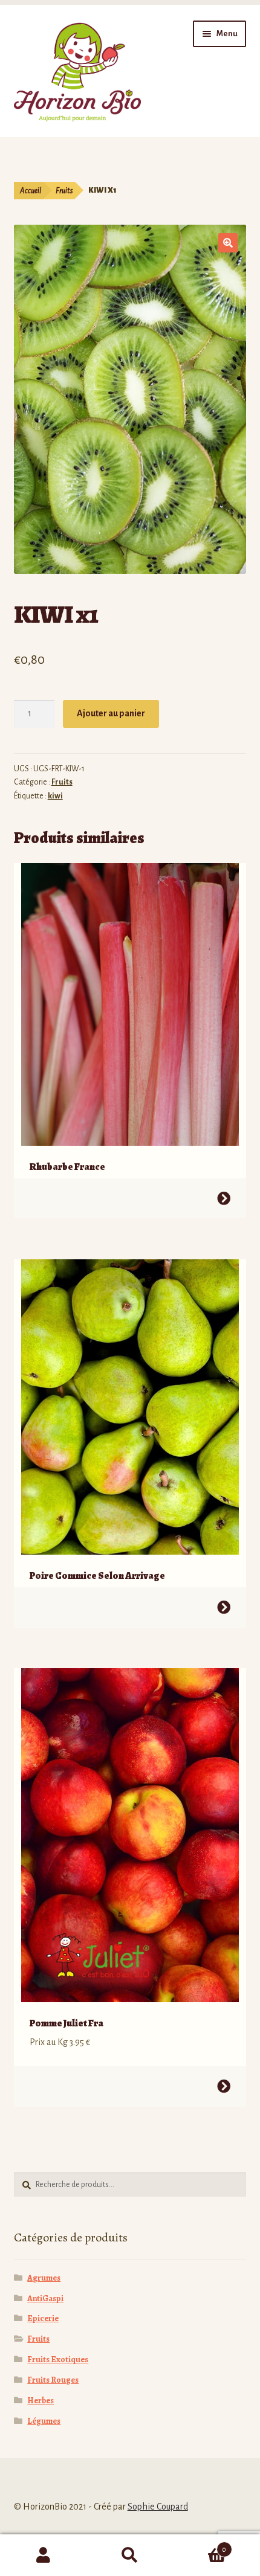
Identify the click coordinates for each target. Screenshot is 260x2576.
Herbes (41, 2401)
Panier (200, 2545)
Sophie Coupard (158, 2507)
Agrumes (44, 2278)
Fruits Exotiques (58, 2359)
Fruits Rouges (53, 2380)
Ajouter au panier (111, 713)
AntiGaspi (45, 2298)
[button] (228, 243)
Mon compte (43, 2555)
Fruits (64, 191)
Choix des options (224, 1198)
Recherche (130, 2555)
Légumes (44, 2421)
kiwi (55, 796)
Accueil (31, 191)
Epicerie (43, 2318)
